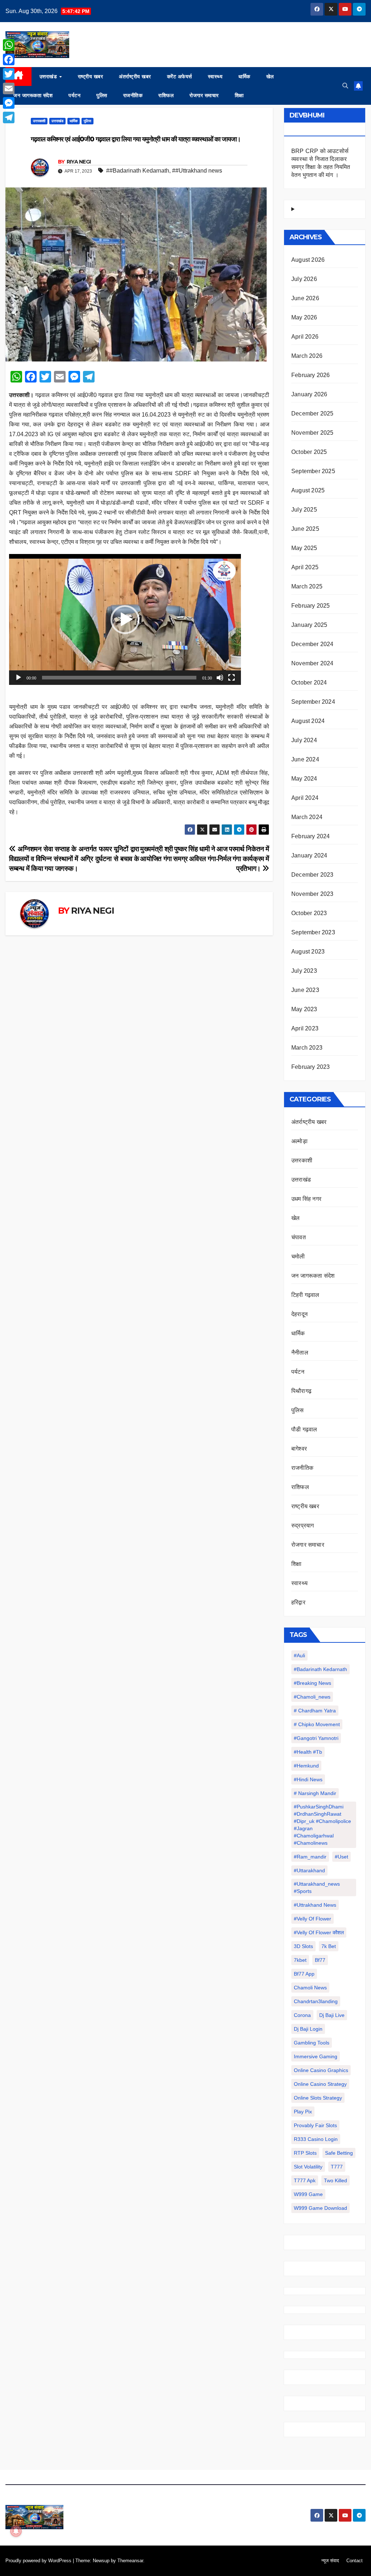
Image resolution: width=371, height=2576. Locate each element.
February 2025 (311, 606)
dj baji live (332, 2015)
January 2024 (309, 855)
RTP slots (305, 2153)
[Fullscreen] (232, 678)
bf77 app (304, 1974)
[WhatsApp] (9, 45)
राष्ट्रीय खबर (91, 77)
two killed (335, 2180)
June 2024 (305, 759)
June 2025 (305, 529)
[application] (125, 619)
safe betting (339, 2153)
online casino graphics (321, 2070)
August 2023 (308, 952)
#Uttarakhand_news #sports (317, 1887)
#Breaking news (312, 1683)
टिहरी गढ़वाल (305, 1295)
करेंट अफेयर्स (180, 77)
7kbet (300, 1960)
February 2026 (311, 375)
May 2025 (304, 548)
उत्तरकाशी (39, 121)
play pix (303, 2112)
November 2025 (312, 433)
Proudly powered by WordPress (39, 2561)
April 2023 (305, 1028)
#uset (341, 1857)
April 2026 (305, 337)
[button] (345, 86)
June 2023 (305, 990)
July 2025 (304, 510)
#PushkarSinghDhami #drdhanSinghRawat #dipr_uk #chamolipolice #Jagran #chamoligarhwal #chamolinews (322, 1825)
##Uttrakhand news (197, 171)
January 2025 (309, 625)
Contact (355, 2561)
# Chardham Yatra (315, 1711)
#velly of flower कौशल (319, 1932)
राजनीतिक (133, 95)
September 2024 (313, 702)
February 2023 (311, 1067)
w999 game (308, 2194)
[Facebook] (9, 59)
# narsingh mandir (315, 1793)
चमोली (298, 1256)
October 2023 (309, 913)
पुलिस (102, 95)
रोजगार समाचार (204, 95)
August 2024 (308, 721)
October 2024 (309, 683)
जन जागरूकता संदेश (33, 95)
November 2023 (312, 894)
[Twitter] (9, 74)
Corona (302, 2015)
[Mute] (220, 678)
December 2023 (312, 875)
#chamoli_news (312, 1697)
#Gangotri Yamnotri (316, 1738)
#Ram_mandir (310, 1857)
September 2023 (313, 932)
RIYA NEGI (79, 162)
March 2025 (307, 586)
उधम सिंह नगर (306, 1199)
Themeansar (130, 2561)
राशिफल (166, 95)
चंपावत (299, 1237)
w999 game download (320, 2208)
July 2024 (304, 740)
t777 (337, 2167)
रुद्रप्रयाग (303, 1525)
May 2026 (304, 317)
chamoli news (310, 1988)
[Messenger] (9, 103)
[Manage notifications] (16, 2531)
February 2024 (311, 836)
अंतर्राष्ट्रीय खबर (135, 77)
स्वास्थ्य (215, 77)
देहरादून (299, 1314)
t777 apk (305, 2180)
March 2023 (307, 1048)
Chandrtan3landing (316, 2001)
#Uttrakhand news (315, 1905)
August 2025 (308, 490)
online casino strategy (320, 2084)
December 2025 (312, 414)
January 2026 (309, 394)
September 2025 (313, 471)
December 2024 (312, 644)
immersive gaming (316, 2056)
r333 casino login (316, 2139)
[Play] (18, 678)
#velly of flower (312, 1919)
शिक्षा (239, 95)
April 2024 (305, 798)
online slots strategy (318, 2098)
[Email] (9, 88)
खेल (270, 77)
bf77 (320, 1960)
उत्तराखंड (49, 77)
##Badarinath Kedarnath (138, 171)
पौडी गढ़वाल (304, 1429)
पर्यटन (74, 95)
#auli (299, 1655)
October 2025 (309, 452)
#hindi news (308, 1779)
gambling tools (312, 2043)
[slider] (119, 678)
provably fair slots (315, 2125)
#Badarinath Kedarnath (320, 1669)
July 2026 (304, 279)
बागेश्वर (299, 1449)
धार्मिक (244, 77)
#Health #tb (308, 1752)
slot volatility (308, 2167)
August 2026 (308, 260)
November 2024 (312, 663)
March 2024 (307, 817)
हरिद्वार (298, 1602)
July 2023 (304, 971)
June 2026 (305, 298)
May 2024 (304, 779)
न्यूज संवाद (330, 2561)
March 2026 (307, 356)
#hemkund (306, 1766)
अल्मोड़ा (299, 1141)
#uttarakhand (309, 1870)
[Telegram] (9, 117)
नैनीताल (300, 1353)
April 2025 (305, 567)
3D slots (303, 1946)
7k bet (329, 1946)
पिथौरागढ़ (301, 1391)
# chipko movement (317, 1724)
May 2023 (304, 1009)
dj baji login (308, 2029)
